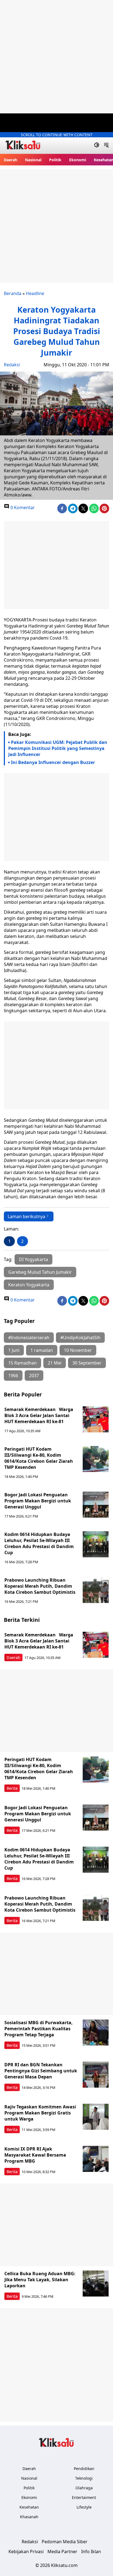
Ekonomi (78, 160)
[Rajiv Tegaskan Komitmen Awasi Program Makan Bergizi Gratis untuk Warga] (96, 2117)
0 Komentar (22, 507)
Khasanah (29, 2517)
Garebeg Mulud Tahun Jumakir (40, 1272)
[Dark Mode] (97, 146)
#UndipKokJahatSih (80, 1338)
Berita (12, 1788)
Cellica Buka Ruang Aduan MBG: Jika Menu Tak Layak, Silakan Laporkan (40, 2280)
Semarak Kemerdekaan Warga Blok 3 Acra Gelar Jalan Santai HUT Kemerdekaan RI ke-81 (39, 1415)
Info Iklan (91, 2552)
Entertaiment (84, 2497)
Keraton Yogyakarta (29, 1285)
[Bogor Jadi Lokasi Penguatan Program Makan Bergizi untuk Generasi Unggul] (96, 1505)
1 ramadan (42, 1350)
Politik (55, 160)
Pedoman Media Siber (65, 2542)
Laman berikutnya (26, 1216)
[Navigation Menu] (106, 146)
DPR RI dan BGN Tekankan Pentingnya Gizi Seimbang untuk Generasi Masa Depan (41, 2071)
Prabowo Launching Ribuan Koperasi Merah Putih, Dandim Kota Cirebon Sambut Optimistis (40, 1586)
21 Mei (55, 1363)
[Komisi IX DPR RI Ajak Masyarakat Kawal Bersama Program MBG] (96, 2159)
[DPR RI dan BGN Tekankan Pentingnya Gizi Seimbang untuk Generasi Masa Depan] (96, 2075)
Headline (35, 293)
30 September (87, 1363)
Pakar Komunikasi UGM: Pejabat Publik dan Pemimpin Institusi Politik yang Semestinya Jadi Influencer (58, 748)
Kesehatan (29, 2507)
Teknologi (84, 2478)
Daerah (11, 160)
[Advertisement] (56, 57)
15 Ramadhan (22, 1363)
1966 (13, 1376)
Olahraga (84, 2488)
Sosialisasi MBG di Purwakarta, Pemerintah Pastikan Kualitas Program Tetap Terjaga (39, 2029)
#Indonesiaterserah (29, 1338)
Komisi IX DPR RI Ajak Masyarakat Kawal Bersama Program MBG (35, 2155)
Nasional (33, 160)
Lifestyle (84, 2507)
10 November (78, 1350)
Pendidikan (84, 2469)
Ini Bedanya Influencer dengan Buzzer (53, 762)
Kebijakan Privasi (26, 2552)
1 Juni (14, 1350)
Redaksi (12, 365)
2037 (34, 1376)
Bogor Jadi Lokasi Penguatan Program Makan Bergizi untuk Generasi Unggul (38, 1501)
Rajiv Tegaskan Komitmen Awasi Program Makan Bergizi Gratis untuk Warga (40, 2113)
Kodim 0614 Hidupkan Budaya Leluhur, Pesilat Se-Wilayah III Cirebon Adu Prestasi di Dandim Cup (39, 1543)
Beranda (13, 293)
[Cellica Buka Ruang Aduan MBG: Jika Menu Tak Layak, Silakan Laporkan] (96, 2284)
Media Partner (62, 2552)
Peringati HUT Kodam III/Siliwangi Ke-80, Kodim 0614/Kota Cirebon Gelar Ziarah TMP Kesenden (39, 1458)
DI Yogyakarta (33, 1259)
